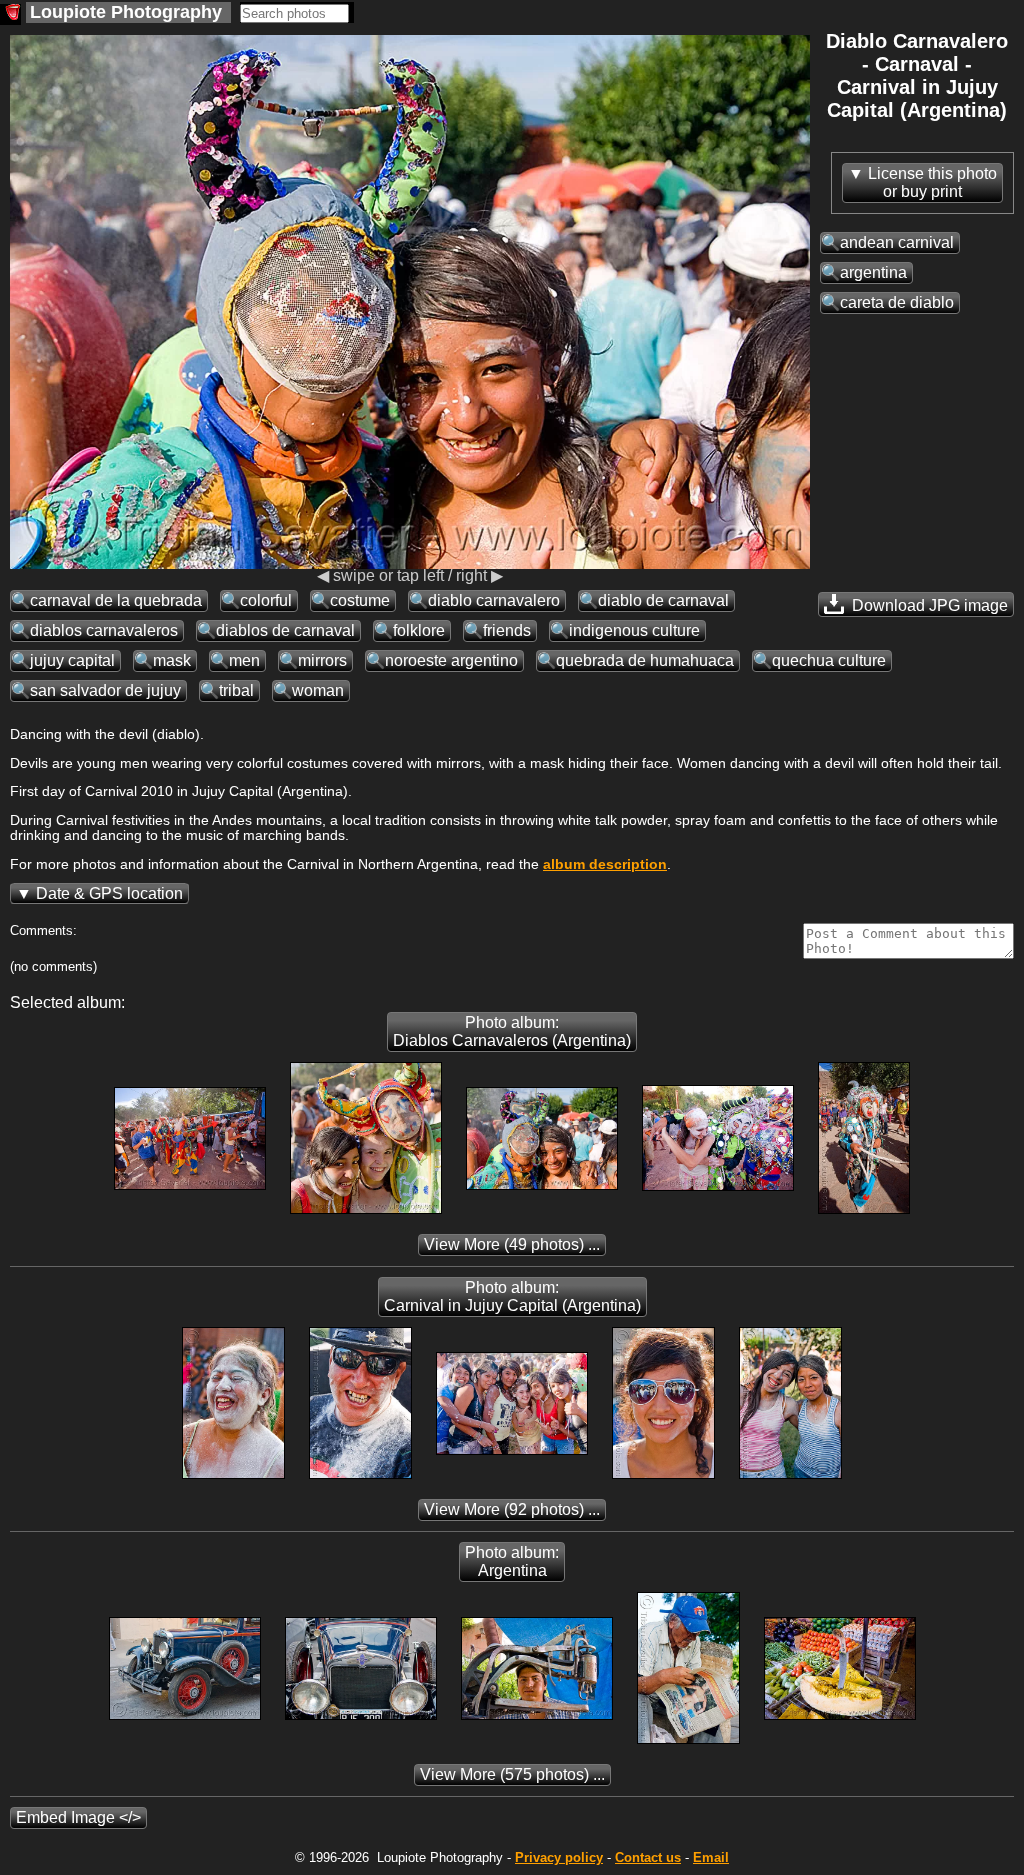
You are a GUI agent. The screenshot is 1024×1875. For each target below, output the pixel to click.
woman (318, 690)
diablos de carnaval (285, 630)
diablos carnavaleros (104, 630)
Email (711, 1857)
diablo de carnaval (663, 600)
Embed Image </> (78, 1817)
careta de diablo (897, 302)
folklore (419, 630)
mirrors (322, 660)
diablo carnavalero (494, 600)
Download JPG (928, 605)
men (244, 660)
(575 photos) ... (512, 1774)
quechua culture (829, 660)
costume (360, 600)
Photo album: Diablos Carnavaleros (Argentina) (512, 1031)
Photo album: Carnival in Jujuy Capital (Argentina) (512, 1296)
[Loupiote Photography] (10, 14)
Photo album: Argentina (512, 1561)
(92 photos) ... (512, 1509)
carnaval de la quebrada (116, 600)
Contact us (648, 1857)
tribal (236, 690)
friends (507, 630)
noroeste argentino (451, 660)
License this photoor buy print (932, 182)
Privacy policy (559, 1857)
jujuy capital (72, 660)
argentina (873, 272)
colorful (266, 600)
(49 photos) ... (512, 1244)
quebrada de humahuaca (645, 660)
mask (172, 660)
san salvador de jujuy (105, 690)
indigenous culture (634, 630)
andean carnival (897, 242)
